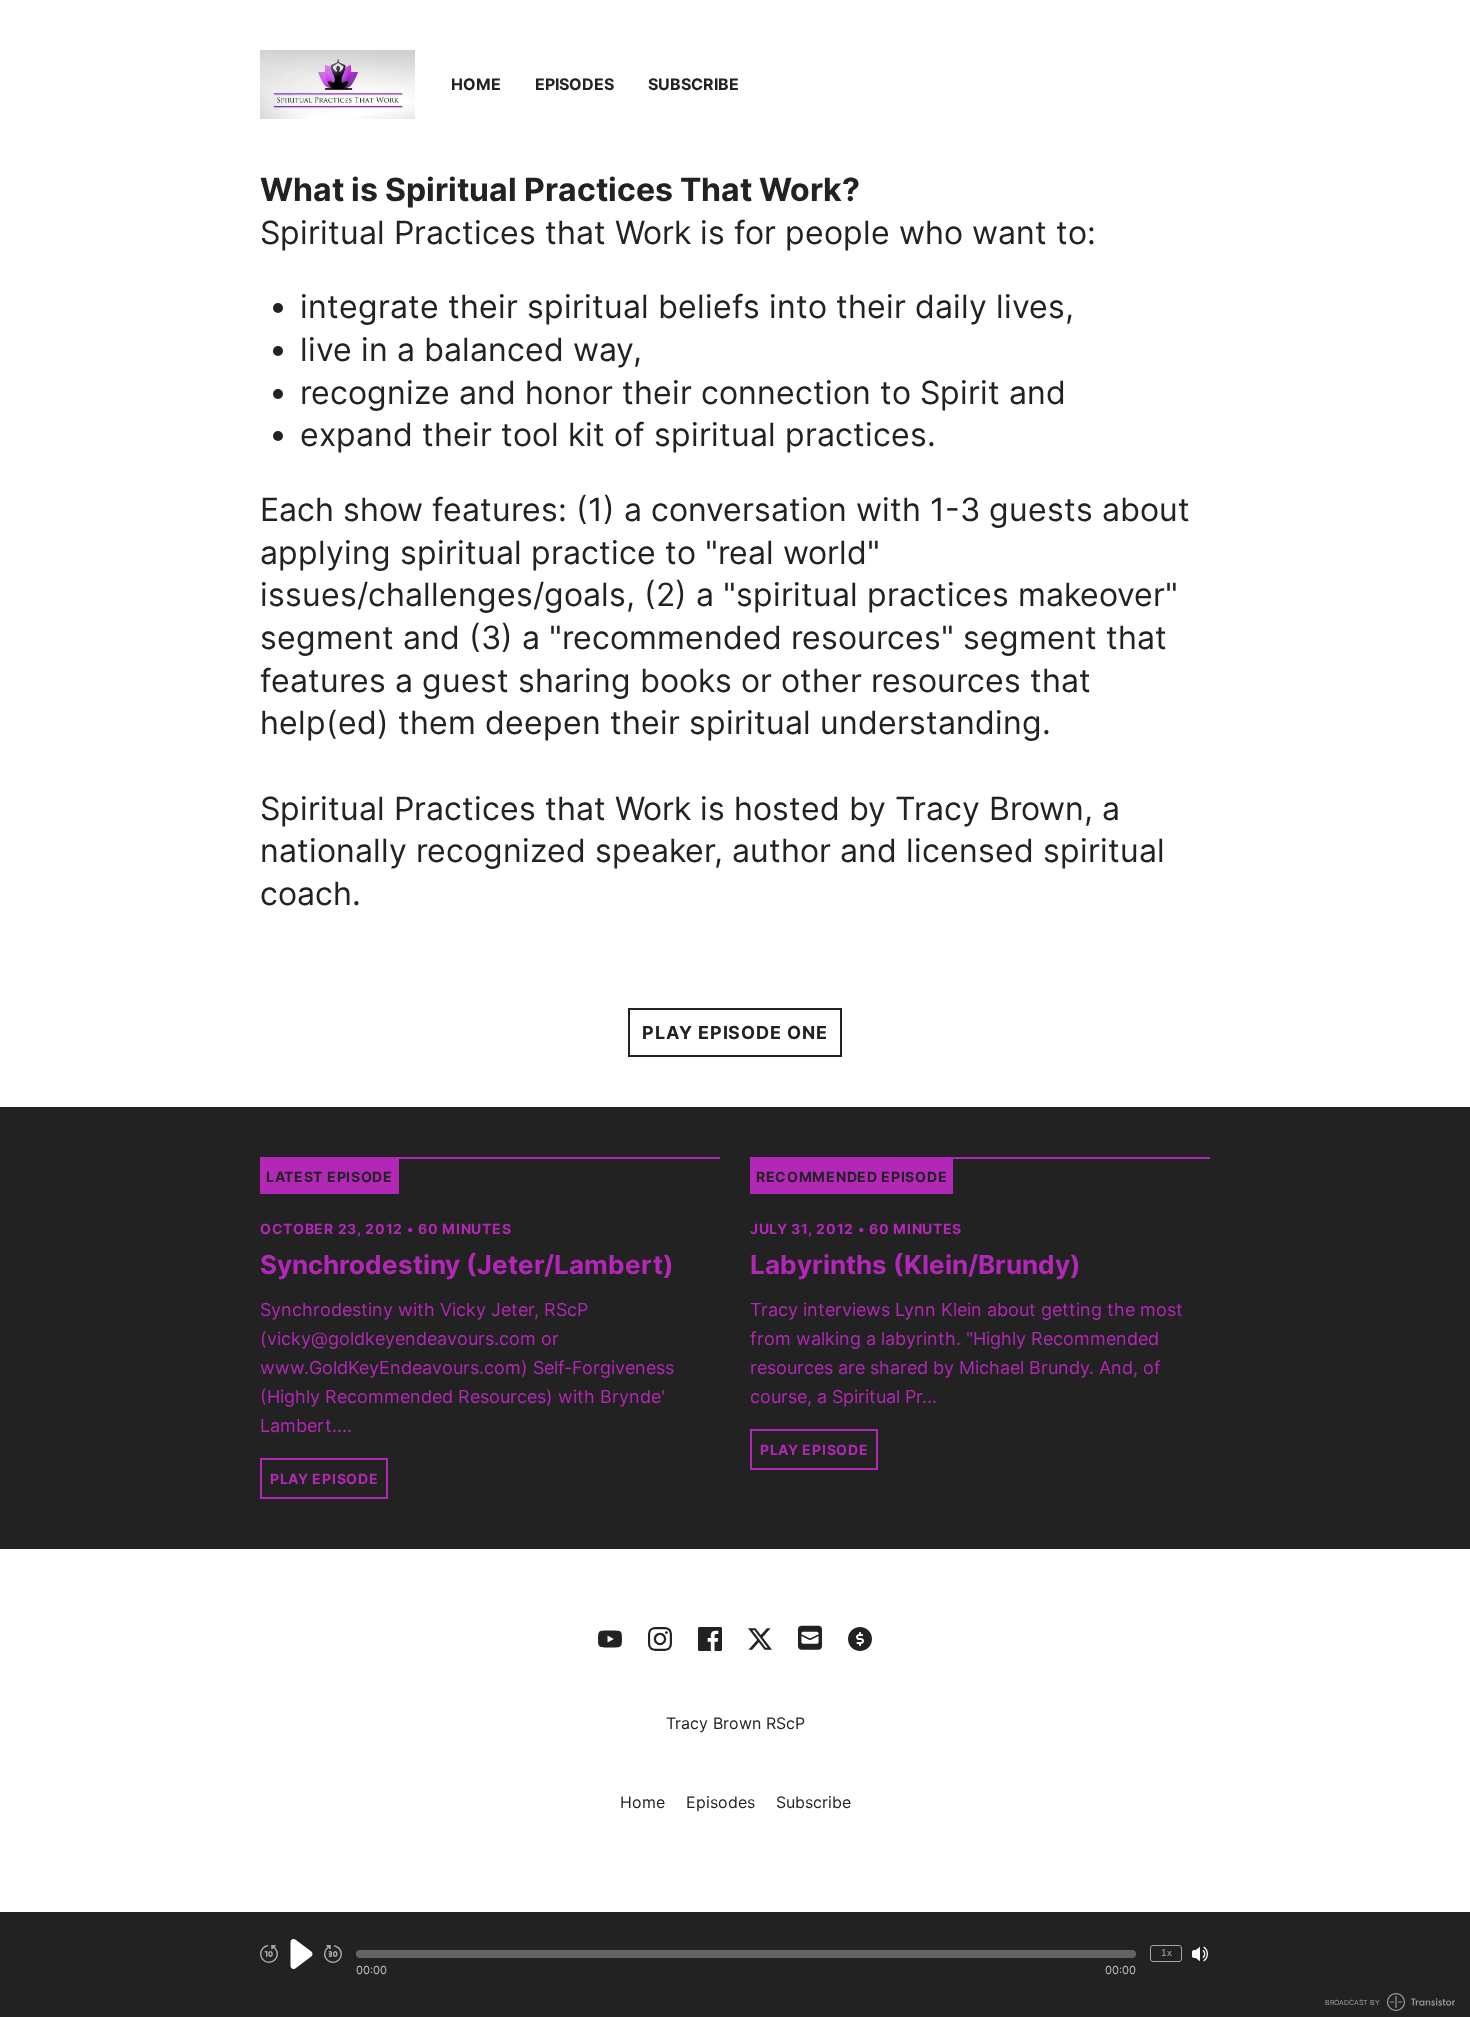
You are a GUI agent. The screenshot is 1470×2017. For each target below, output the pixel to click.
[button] (746, 1954)
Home (476, 84)
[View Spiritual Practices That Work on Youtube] (610, 1639)
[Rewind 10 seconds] (269, 1954)
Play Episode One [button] (734, 1032)
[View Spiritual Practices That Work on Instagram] (660, 1639)
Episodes (574, 84)
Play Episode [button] (324, 1478)
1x (1166, 1952)
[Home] (337, 84)
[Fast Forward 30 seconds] (333, 1954)
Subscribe (693, 84)
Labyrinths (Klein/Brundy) (915, 1264)
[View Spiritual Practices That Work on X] (760, 1639)
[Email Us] (810, 1636)
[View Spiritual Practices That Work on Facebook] (710, 1639)
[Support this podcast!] (860, 1639)
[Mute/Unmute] (1200, 1954)
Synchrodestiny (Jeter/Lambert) (467, 1264)
